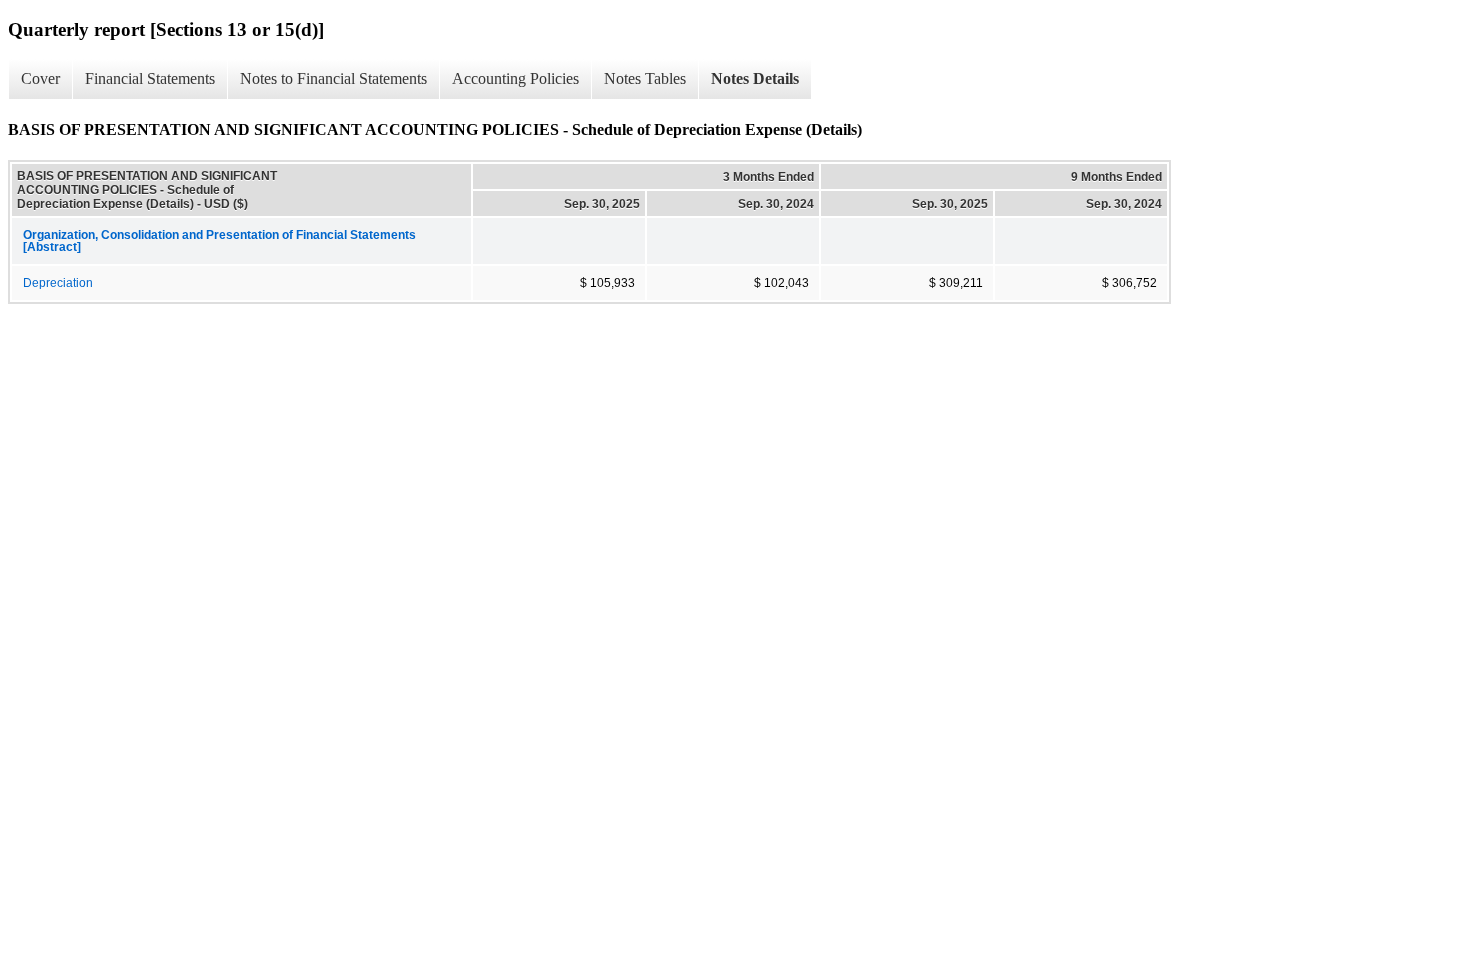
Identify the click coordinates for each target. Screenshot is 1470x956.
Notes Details (755, 78)
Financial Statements (150, 78)
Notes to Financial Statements (333, 78)
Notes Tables (645, 78)
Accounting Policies (515, 78)
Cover (40, 78)
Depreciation (58, 283)
